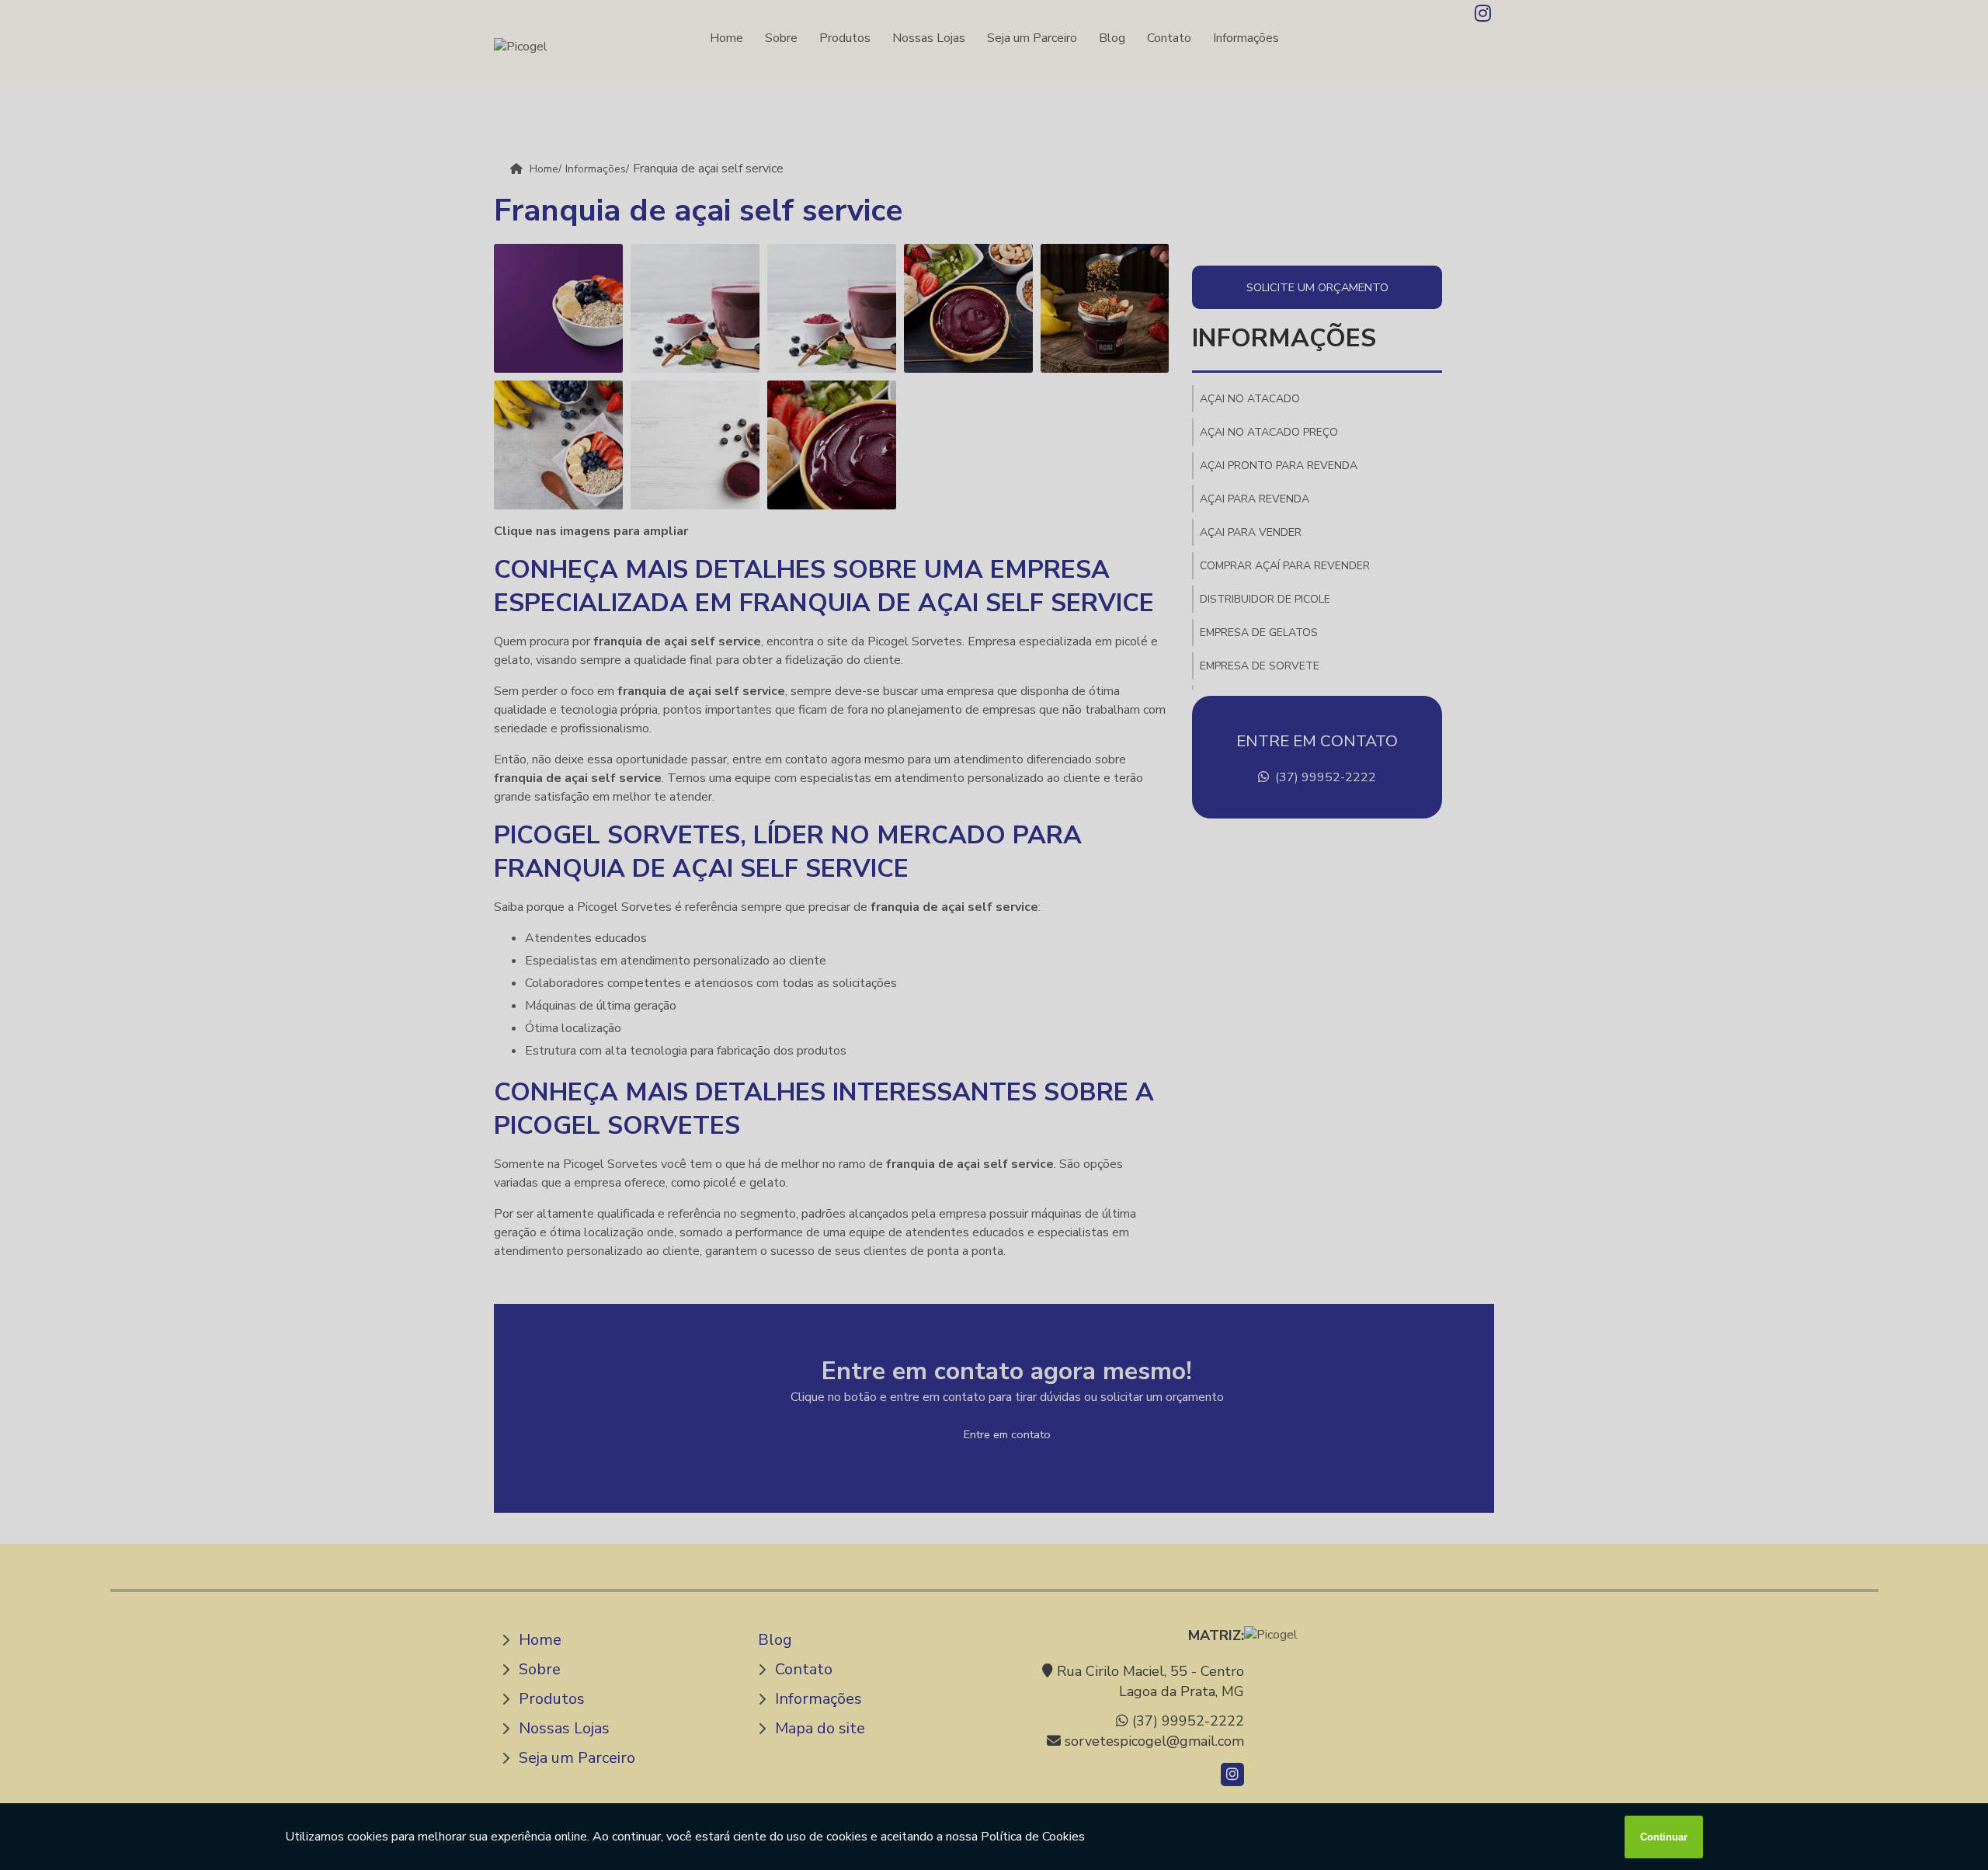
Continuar (1664, 1837)
